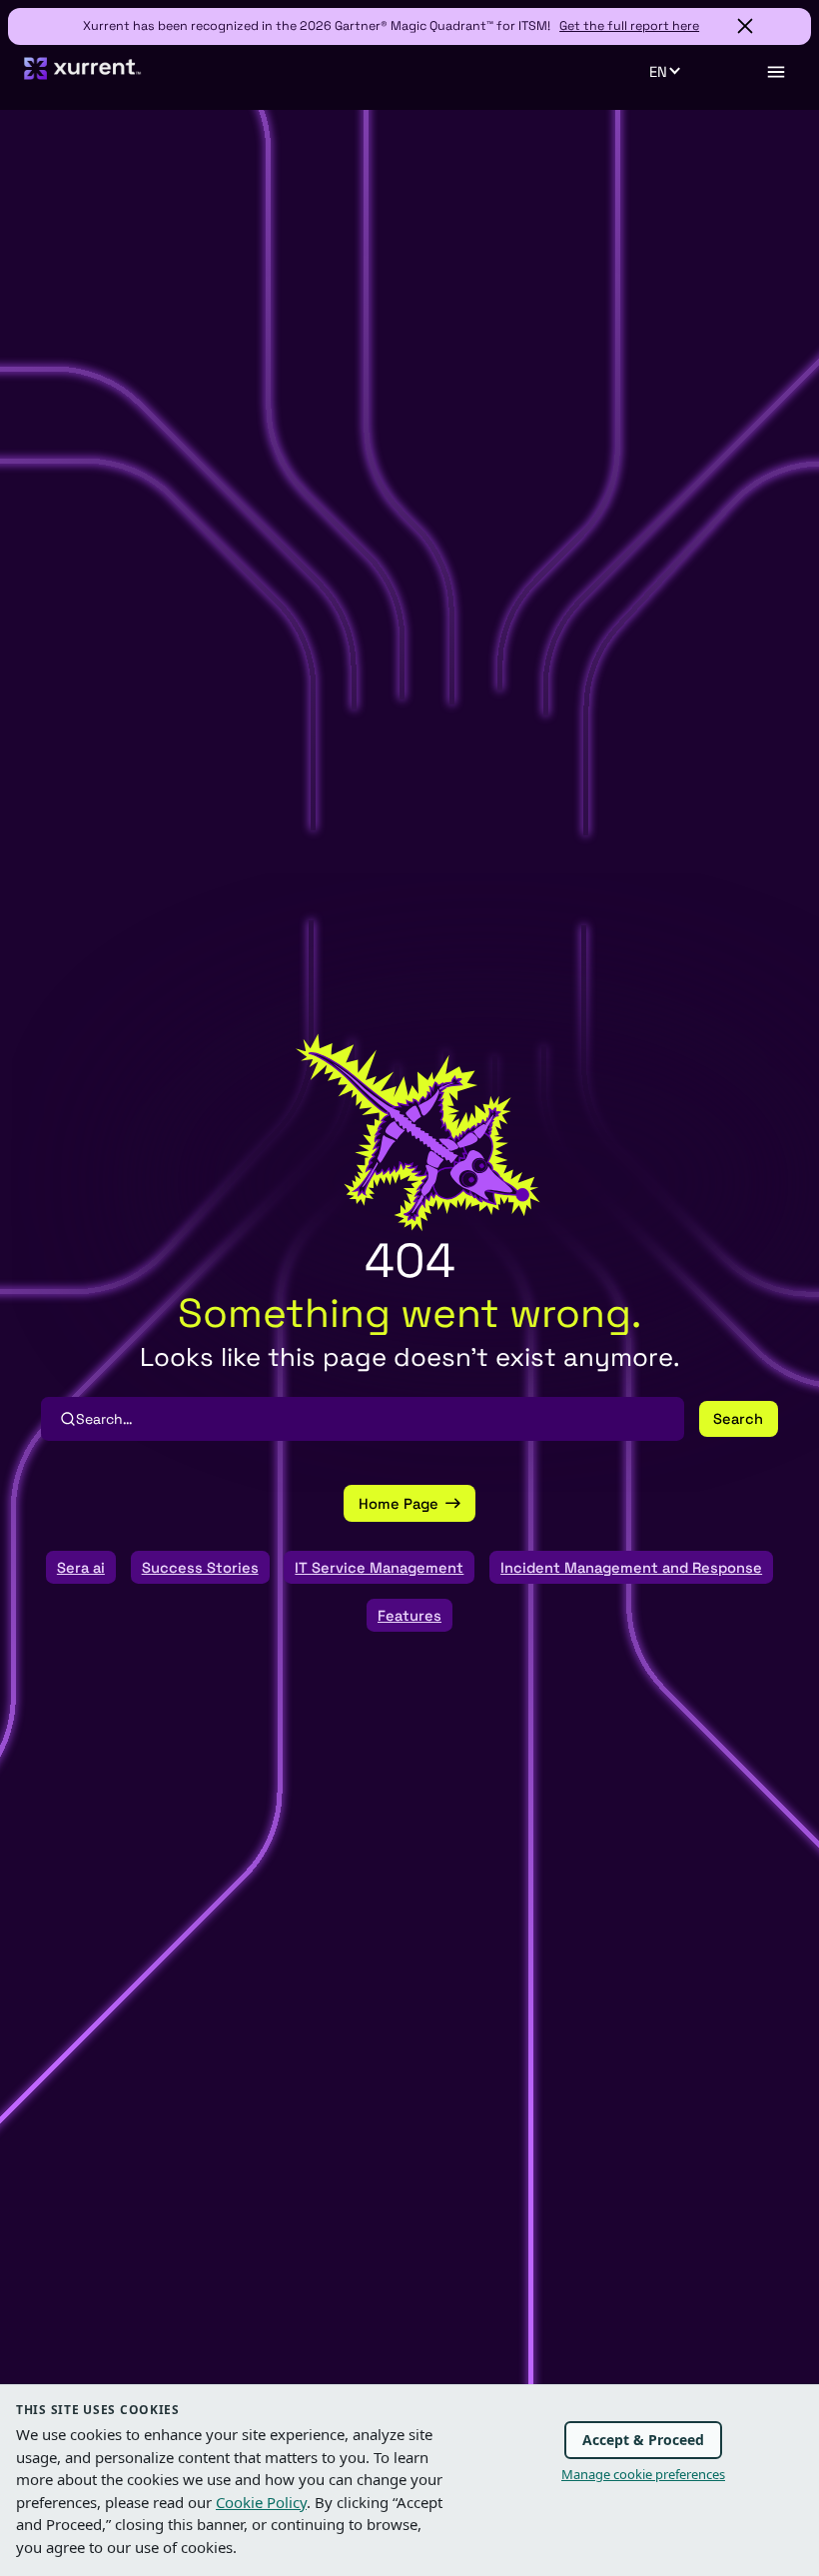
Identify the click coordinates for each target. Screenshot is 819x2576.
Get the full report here (629, 26)
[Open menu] (775, 72)
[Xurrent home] (83, 77)
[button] (676, 72)
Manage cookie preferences (643, 2474)
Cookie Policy (261, 2502)
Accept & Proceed (643, 2440)
